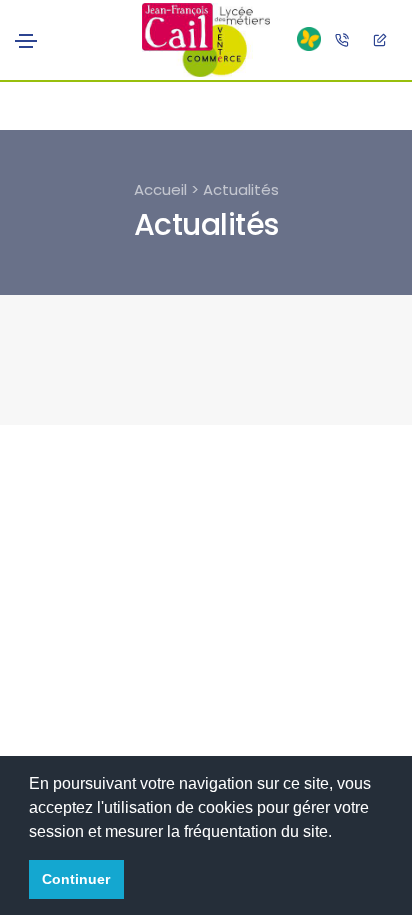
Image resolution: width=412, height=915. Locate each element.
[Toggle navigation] (26, 41)
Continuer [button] (76, 879)
